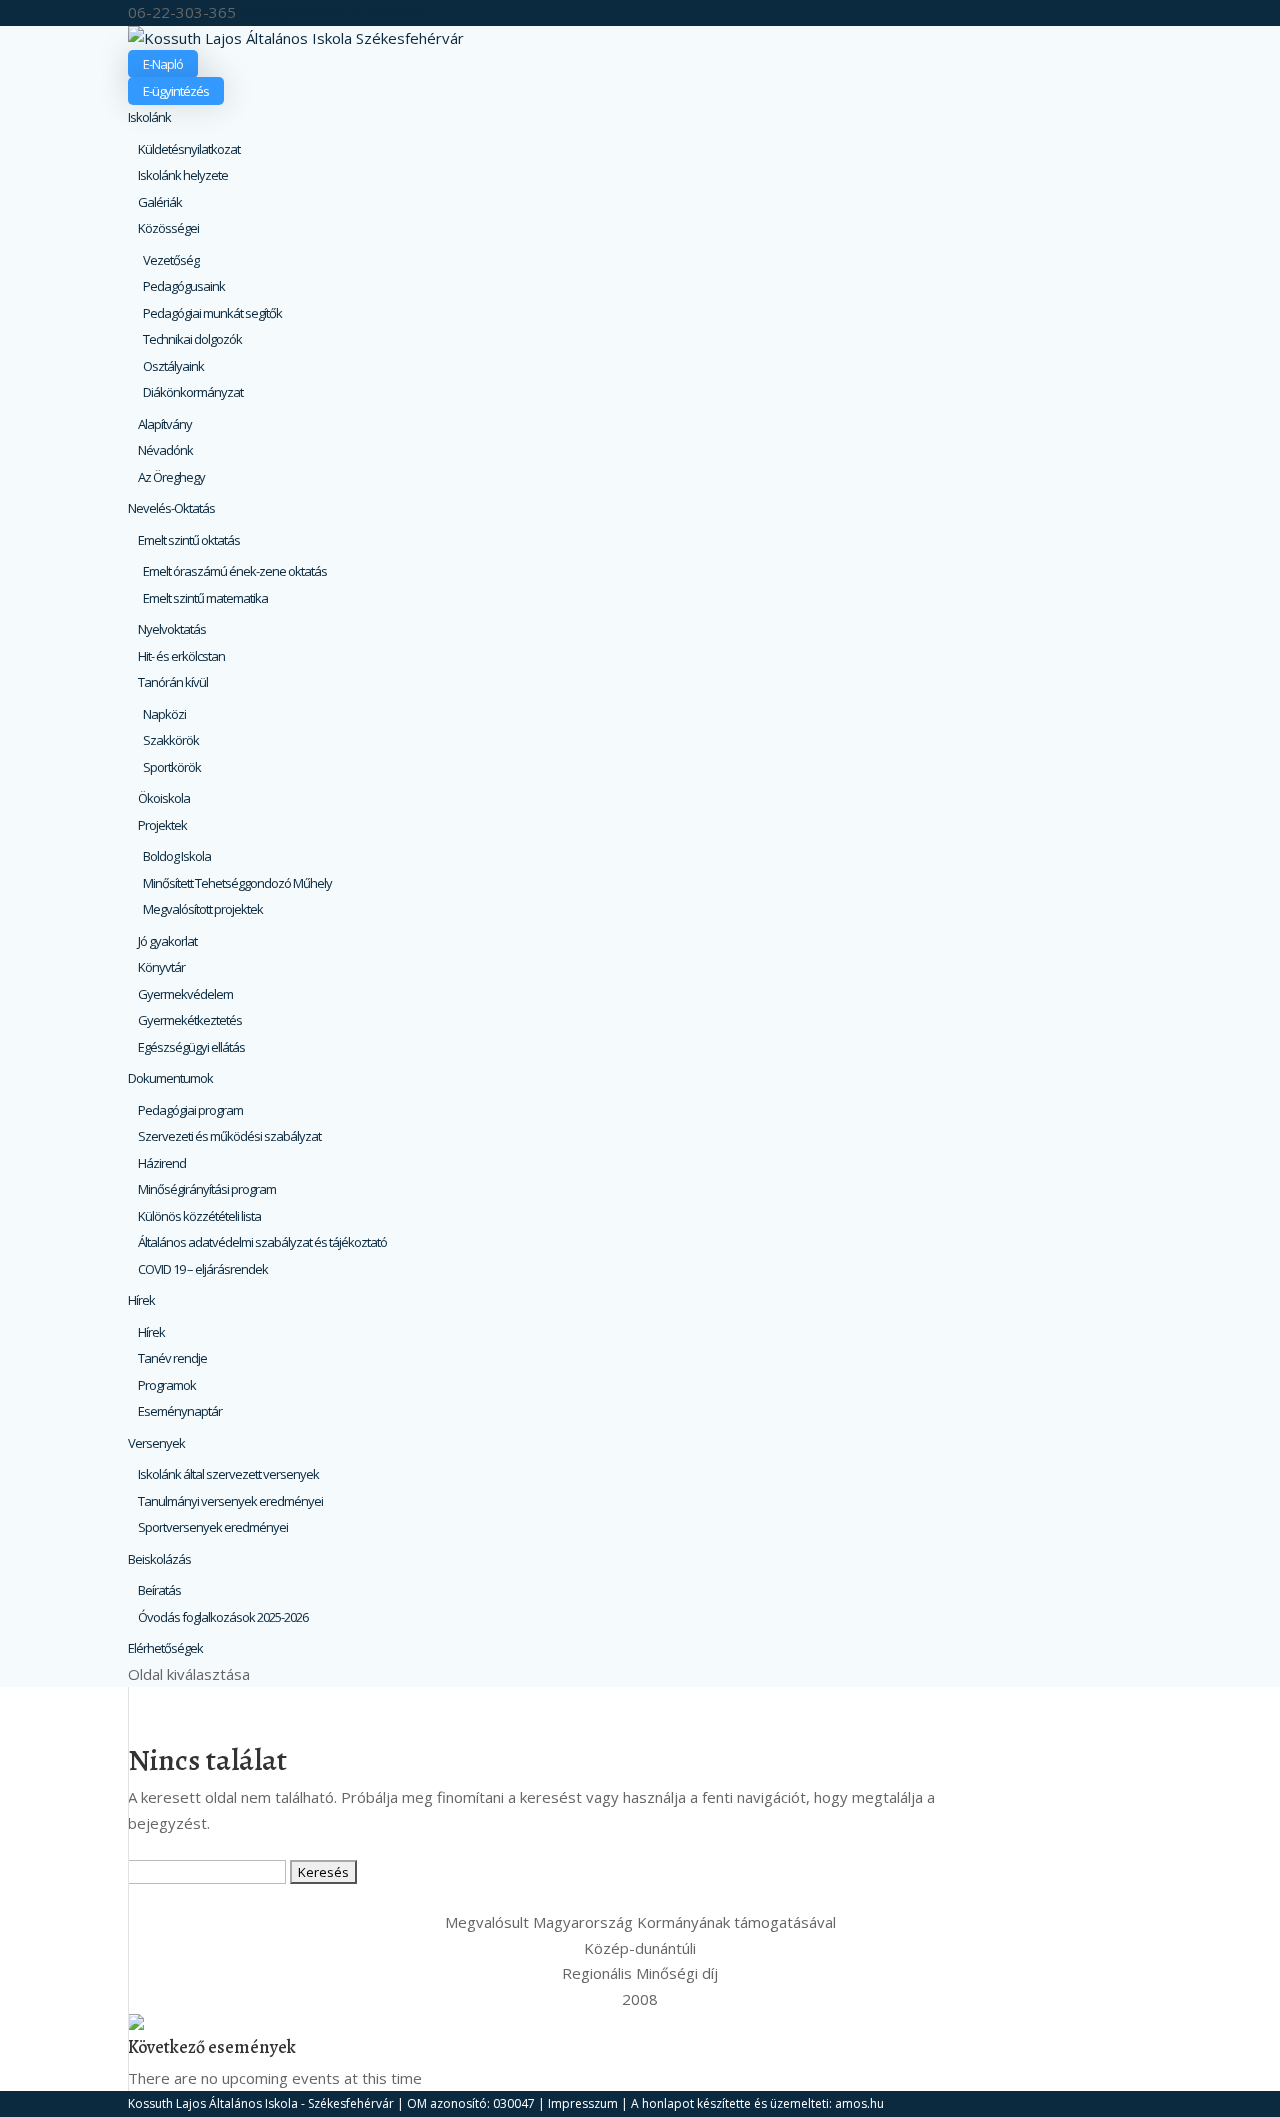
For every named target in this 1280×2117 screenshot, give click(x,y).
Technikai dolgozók (192, 339)
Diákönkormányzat (193, 392)
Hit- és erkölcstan (181, 656)
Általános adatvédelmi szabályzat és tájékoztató (262, 1242)
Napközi (164, 714)
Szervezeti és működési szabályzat (229, 1136)
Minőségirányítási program (207, 1189)
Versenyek (156, 1443)
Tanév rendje (172, 1358)
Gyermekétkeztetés (190, 1020)
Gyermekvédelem (185, 994)
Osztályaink (173, 366)
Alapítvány (165, 424)
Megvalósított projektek (203, 909)
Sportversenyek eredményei (213, 1527)
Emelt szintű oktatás (189, 540)
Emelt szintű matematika (205, 598)
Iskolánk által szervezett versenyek (228, 1474)
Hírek (141, 1300)
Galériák (160, 202)
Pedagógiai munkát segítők (212, 313)
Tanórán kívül (173, 682)
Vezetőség (171, 260)
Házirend (162, 1163)
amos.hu (859, 2103)
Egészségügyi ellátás (191, 1047)
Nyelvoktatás (172, 629)
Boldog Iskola (177, 856)
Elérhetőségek (165, 1648)
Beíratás (159, 1590)
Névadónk (165, 450)
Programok (167, 1385)
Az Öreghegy (171, 477)
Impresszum (583, 2103)
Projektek (162, 825)
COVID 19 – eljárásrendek (203, 1269)
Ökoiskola (164, 798)
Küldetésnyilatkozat (189, 149)
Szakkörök (171, 740)
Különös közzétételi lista (199, 1216)
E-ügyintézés (176, 91)
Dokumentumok (170, 1078)
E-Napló (163, 64)
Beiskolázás (159, 1559)
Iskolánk (149, 117)
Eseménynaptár (180, 1411)
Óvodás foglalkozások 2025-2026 (223, 1617)
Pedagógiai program (190, 1110)
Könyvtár (161, 967)
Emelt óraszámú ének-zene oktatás (235, 571)
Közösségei (168, 228)
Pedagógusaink (184, 286)
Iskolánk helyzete (183, 175)
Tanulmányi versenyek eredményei (230, 1501)
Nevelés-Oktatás (171, 508)
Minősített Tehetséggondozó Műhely (237, 883)
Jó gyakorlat (167, 941)
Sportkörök (172, 767)
